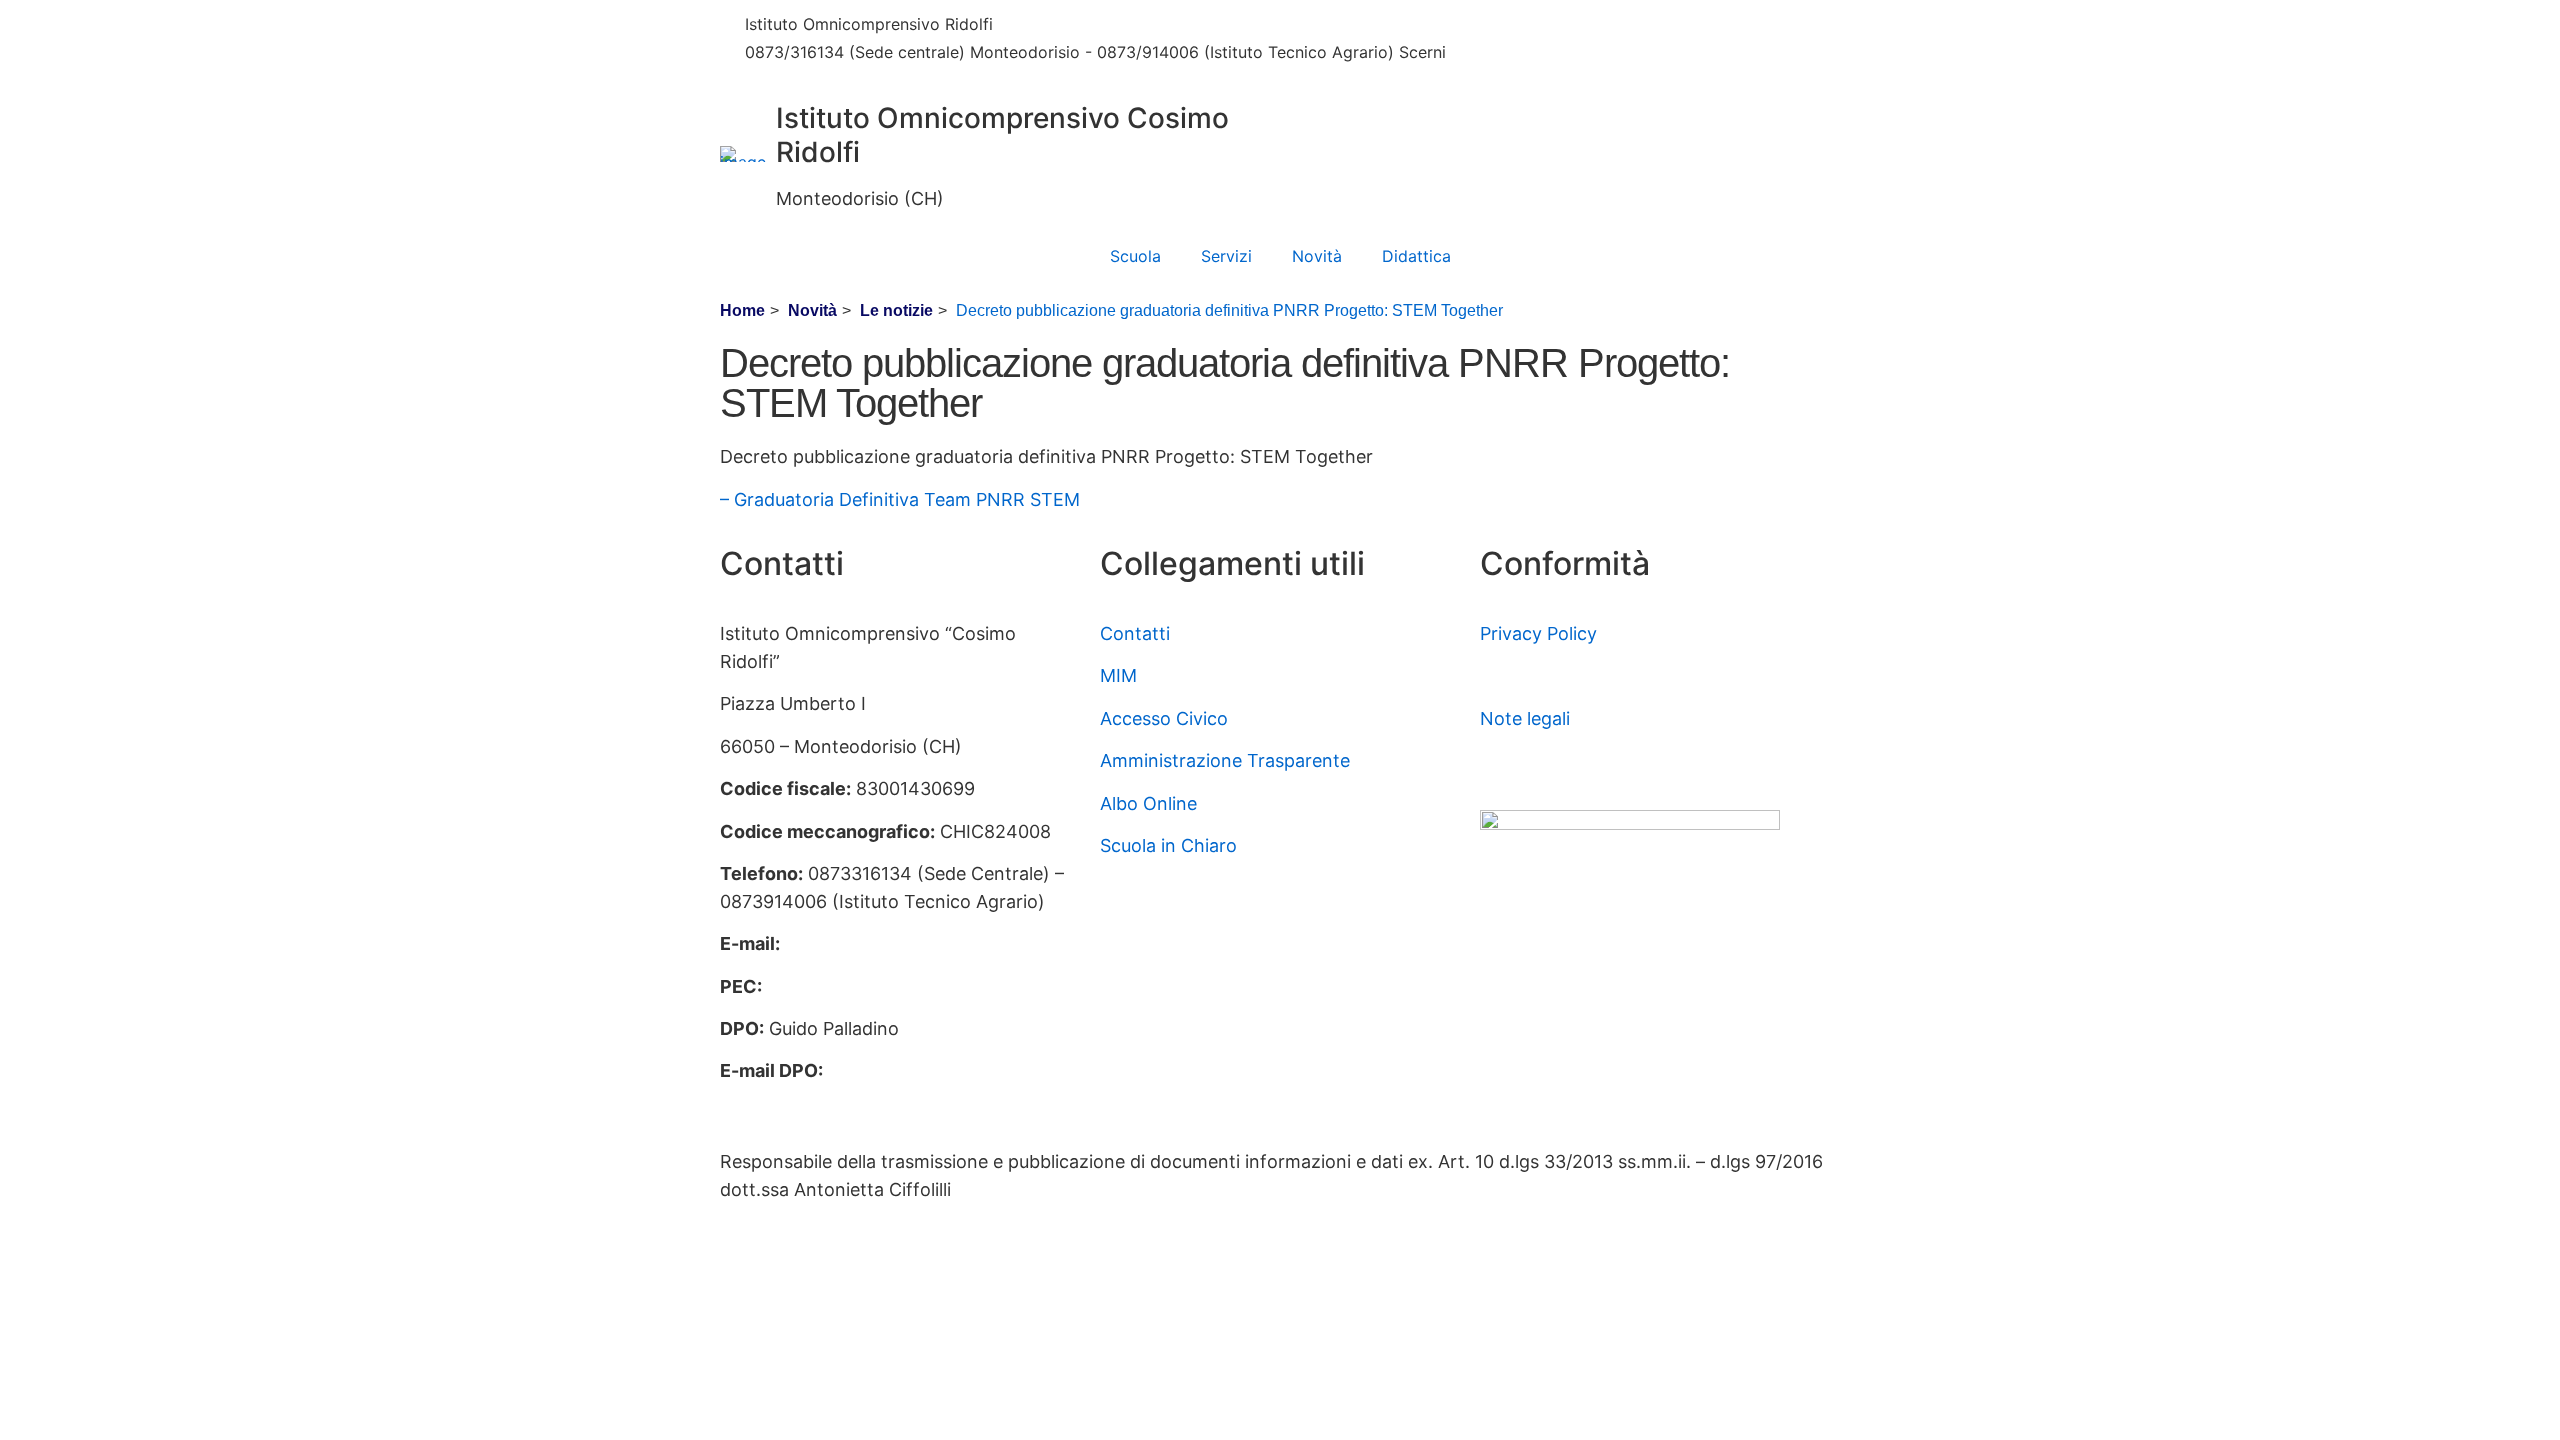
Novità (1317, 256)
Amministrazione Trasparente (1225, 760)
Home (742, 310)
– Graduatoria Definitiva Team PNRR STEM (900, 499)
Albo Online (1148, 803)
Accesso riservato (1555, 760)
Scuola (1135, 256)
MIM (1118, 675)
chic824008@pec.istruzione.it (894, 986)
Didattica (1416, 256)
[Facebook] (1660, 26)
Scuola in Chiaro (1168, 845)
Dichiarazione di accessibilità (1601, 675)
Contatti (1135, 633)
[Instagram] (1660, 58)
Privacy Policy (1538, 633)
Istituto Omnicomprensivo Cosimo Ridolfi (1002, 135)
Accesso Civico (1164, 718)
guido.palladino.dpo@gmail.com (855, 1098)
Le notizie (896, 310)
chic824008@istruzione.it (1131, 24)
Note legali (1525, 718)
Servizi (1226, 256)
